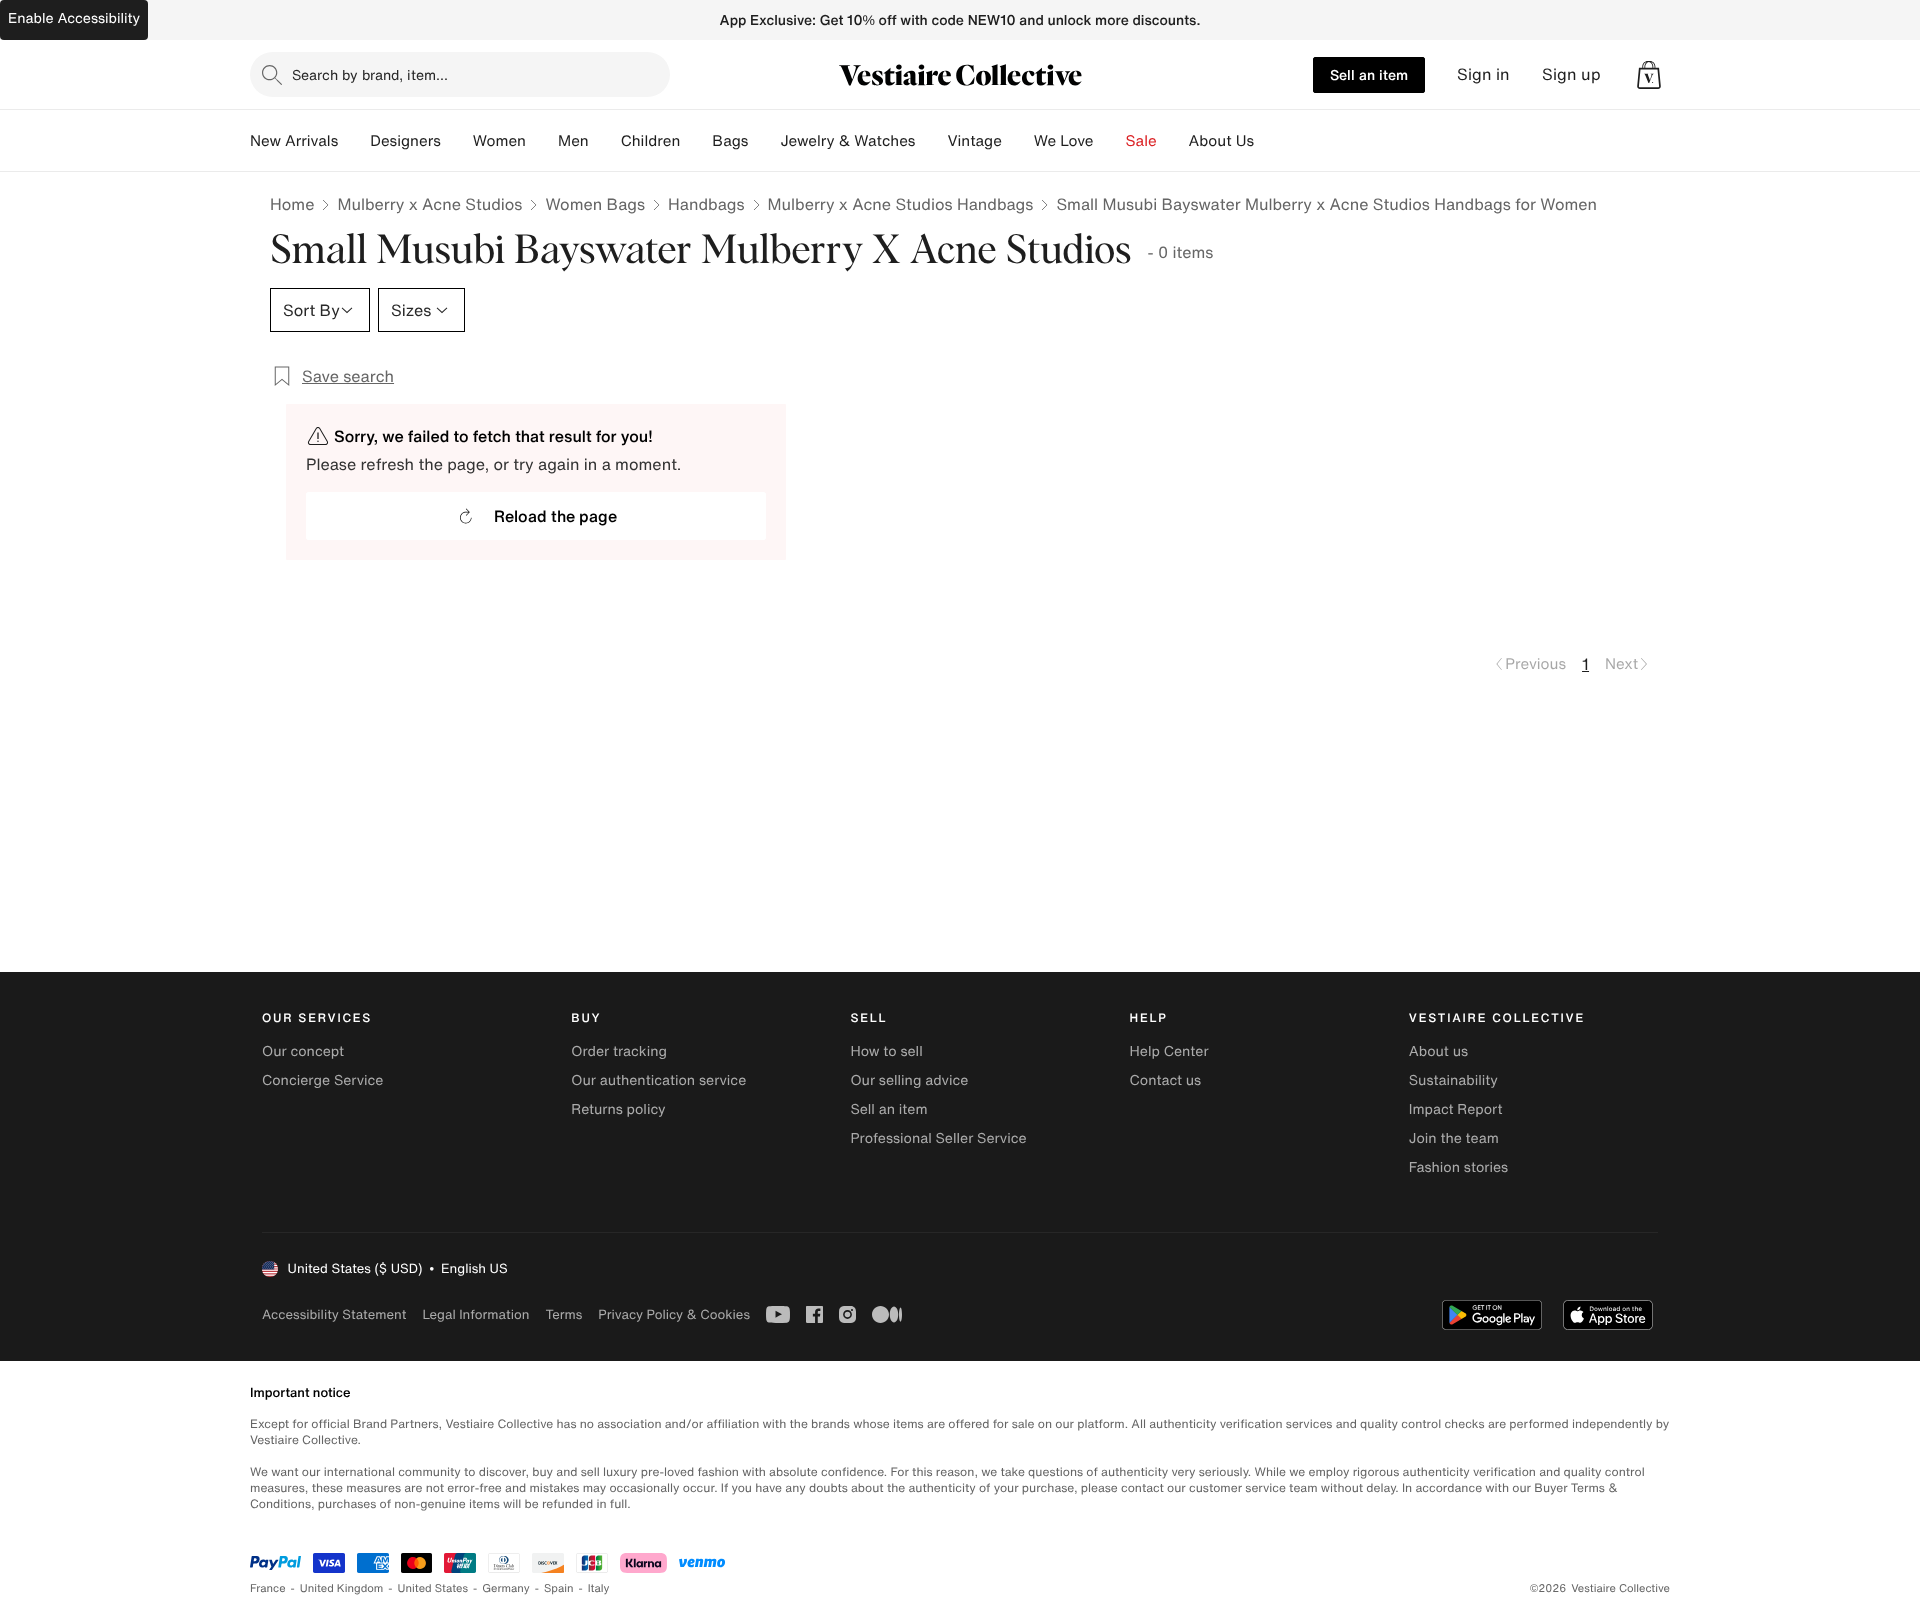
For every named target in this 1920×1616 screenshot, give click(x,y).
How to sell (886, 1051)
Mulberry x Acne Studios (429, 204)
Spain (559, 1588)
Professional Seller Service (938, 1138)
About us (1438, 1051)
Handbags (706, 204)
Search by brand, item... (370, 74)
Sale (1141, 141)
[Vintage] (1018, 141)
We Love (1064, 141)
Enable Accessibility (74, 18)
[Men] (605, 141)
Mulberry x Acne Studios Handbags (901, 204)
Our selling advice (909, 1080)
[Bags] (764, 141)
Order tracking (619, 1051)
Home (292, 204)
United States (433, 1588)
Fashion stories (1458, 1167)
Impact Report (1456, 1109)
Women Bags (595, 204)
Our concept (303, 1051)
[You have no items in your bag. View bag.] (1649, 75)
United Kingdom (342, 1588)
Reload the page (555, 516)
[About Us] (1270, 141)
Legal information (475, 1314)
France (268, 1588)
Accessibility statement (334, 1314)
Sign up (1571, 74)
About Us (1221, 141)
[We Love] (1110, 141)
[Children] (696, 141)
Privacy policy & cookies (674, 1314)
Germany (506, 1588)
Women (499, 141)
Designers (405, 141)
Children (651, 141)
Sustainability (1453, 1080)
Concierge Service (322, 1080)
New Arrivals (294, 141)
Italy (599, 1588)
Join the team (1454, 1138)
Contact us (1166, 1080)
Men (573, 141)
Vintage (974, 141)
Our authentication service (658, 1080)
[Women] (542, 141)
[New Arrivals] (354, 141)
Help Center (1169, 1051)
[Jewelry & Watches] (931, 141)
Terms (563, 1314)
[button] (1649, 75)
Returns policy (618, 1109)
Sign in (1483, 74)
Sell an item (1369, 74)
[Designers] (457, 141)
